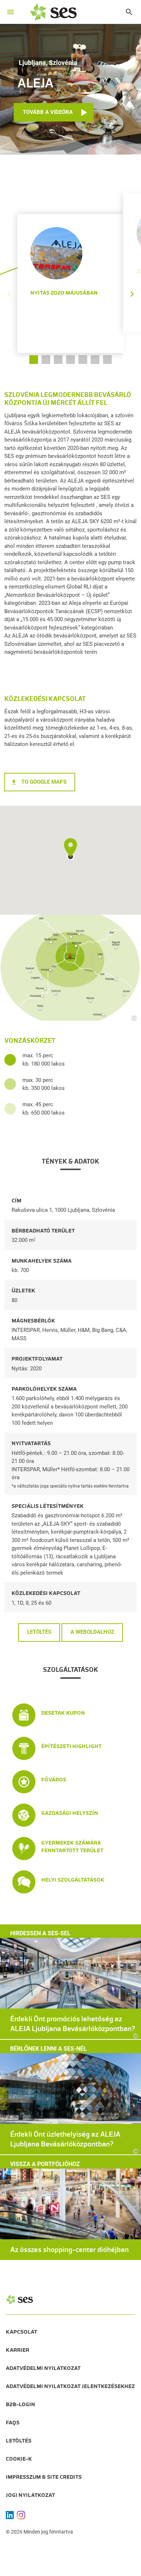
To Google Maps (44, 782)
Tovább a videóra (48, 112)
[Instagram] (21, 2515)
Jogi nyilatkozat (30, 2495)
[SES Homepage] (53, 12)
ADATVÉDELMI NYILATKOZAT (43, 2368)
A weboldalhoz (92, 1632)
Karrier (18, 2350)
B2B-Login (20, 2404)
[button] (132, 273)
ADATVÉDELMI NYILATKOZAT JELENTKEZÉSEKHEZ (70, 2386)
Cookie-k (19, 2459)
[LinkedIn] (10, 2515)
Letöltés (39, 1632)
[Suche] (125, 12)
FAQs (13, 2423)
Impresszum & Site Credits (44, 2477)
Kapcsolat (22, 2332)
